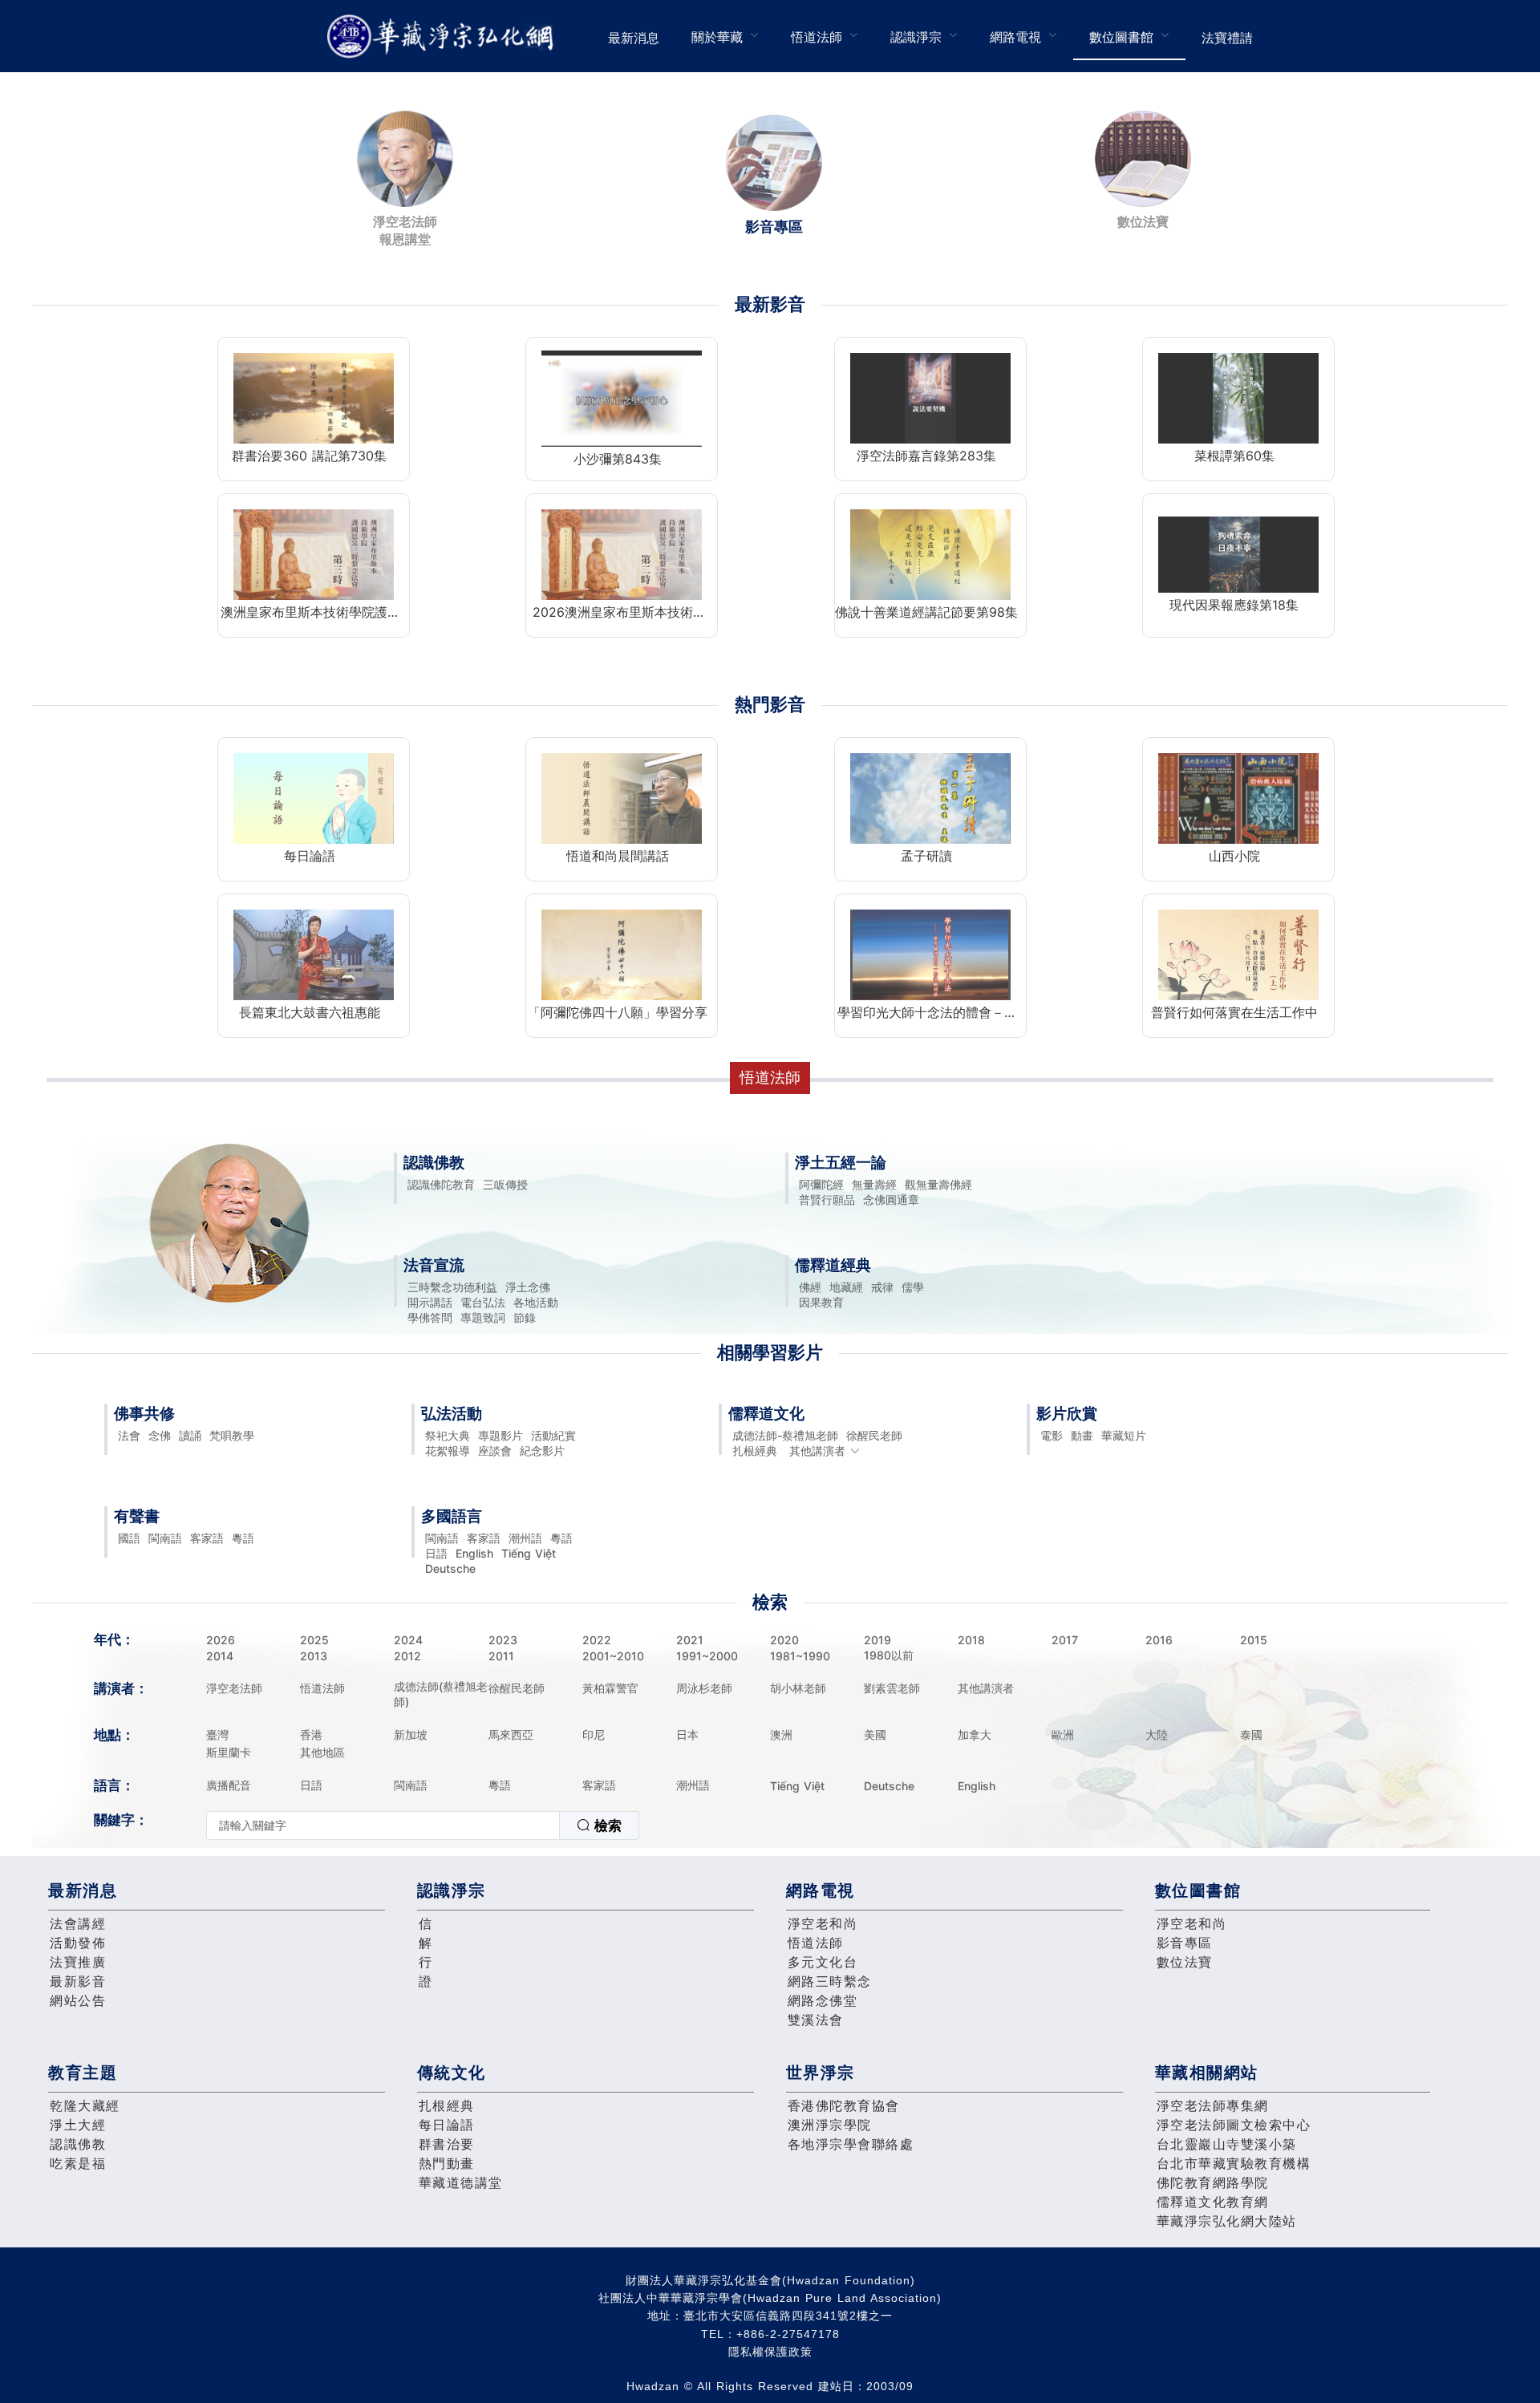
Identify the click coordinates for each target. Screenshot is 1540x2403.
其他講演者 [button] (817, 1451)
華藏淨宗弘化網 (444, 36)
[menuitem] (634, 36)
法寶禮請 (1227, 38)
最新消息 (634, 38)
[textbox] (383, 1826)
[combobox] (423, 1826)
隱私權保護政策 (770, 2352)
